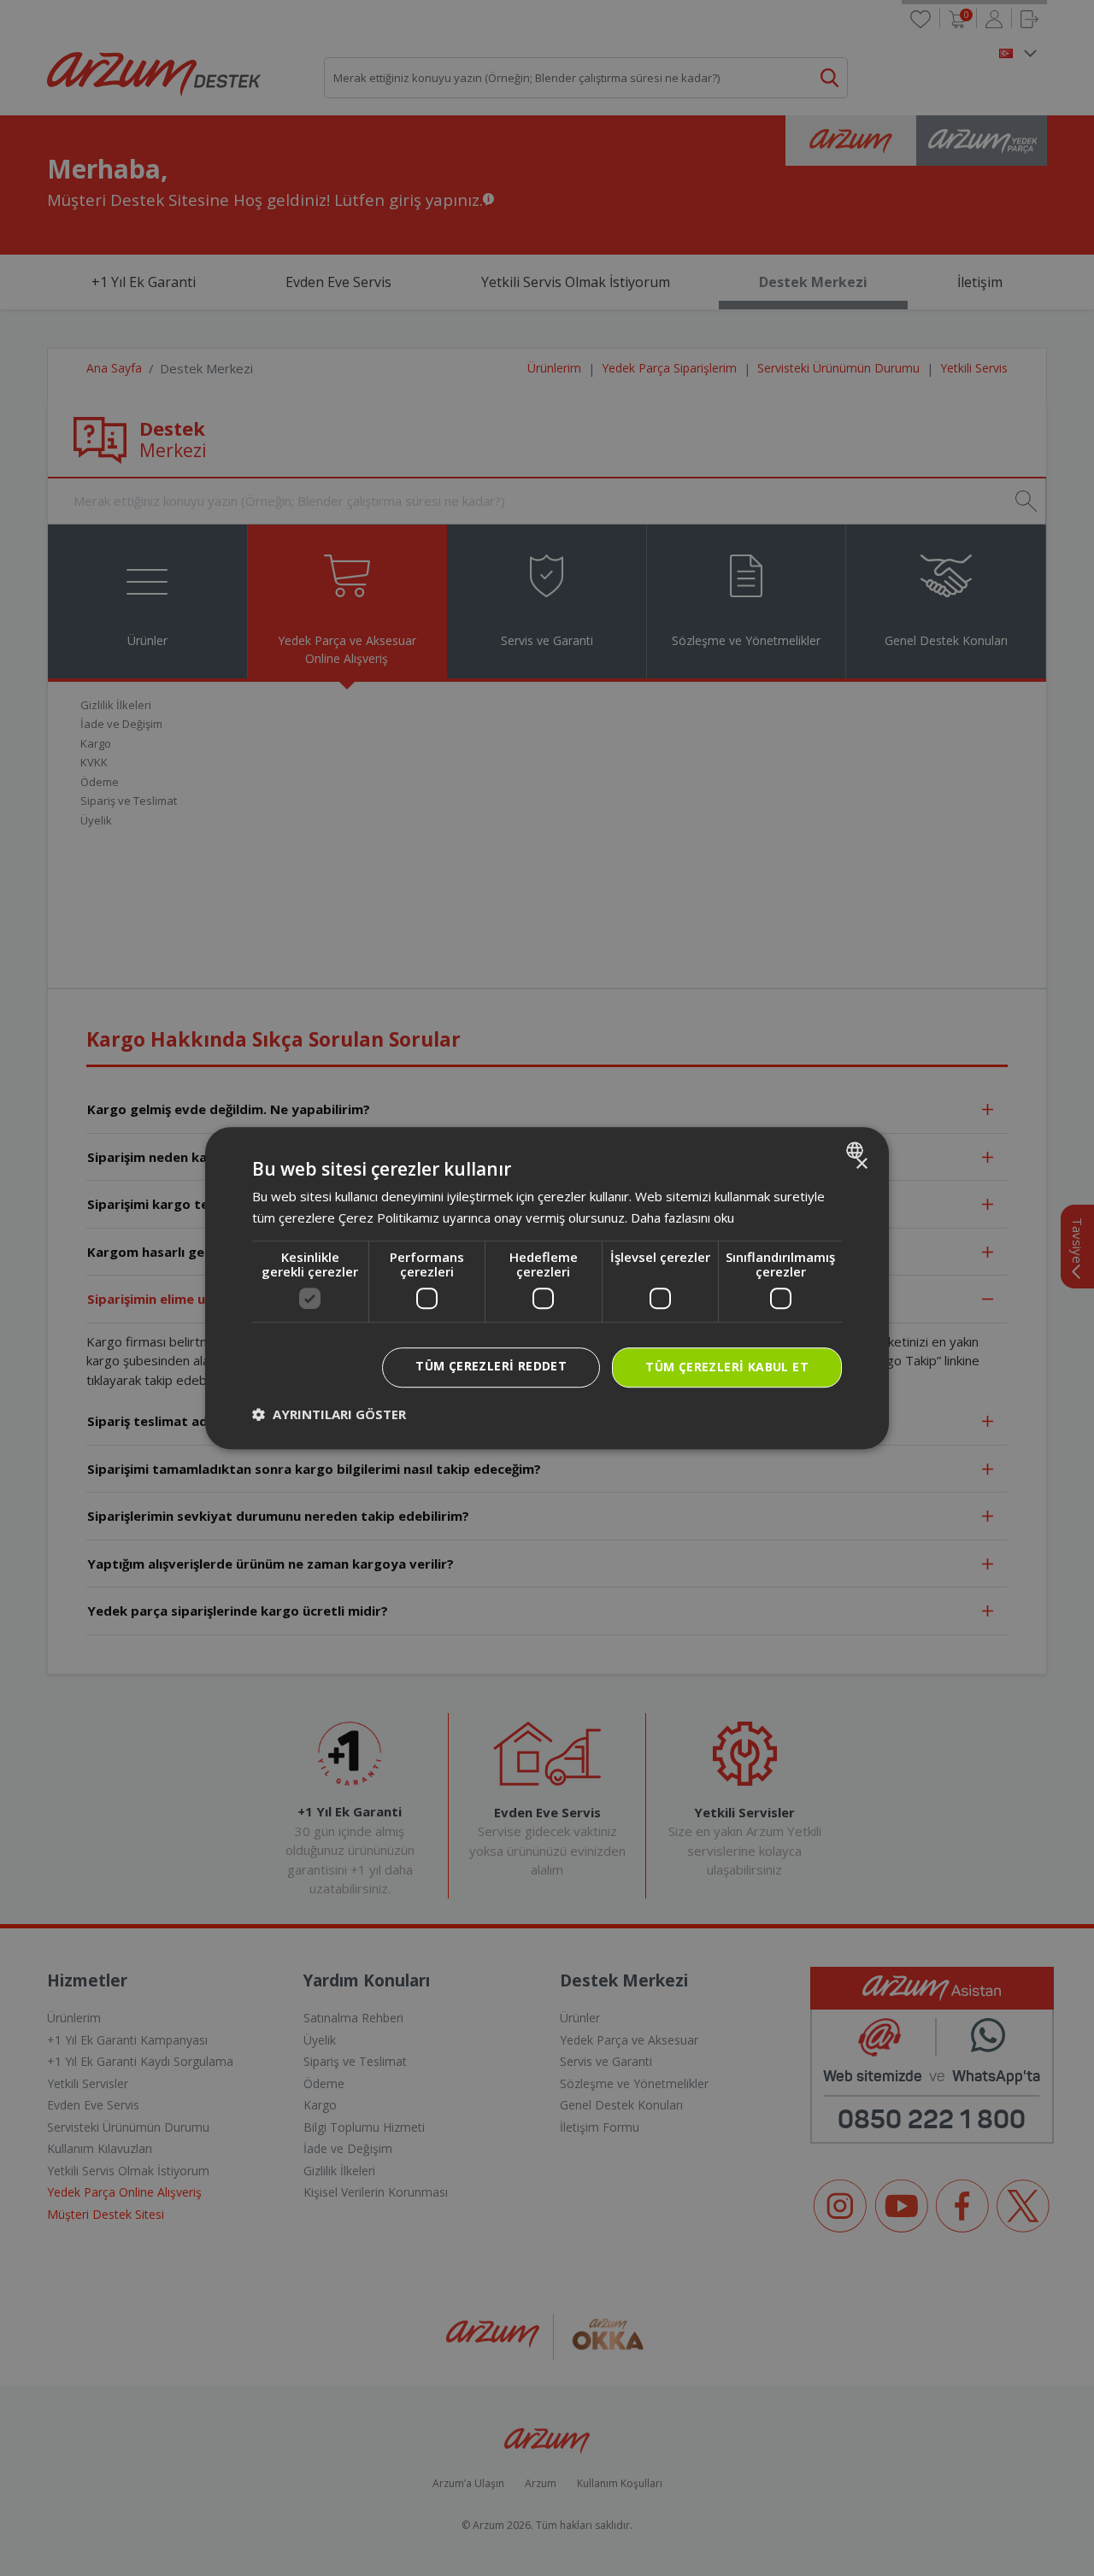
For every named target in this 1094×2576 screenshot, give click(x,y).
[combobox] (857, 1150)
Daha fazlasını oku (682, 1218)
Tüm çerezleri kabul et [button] (727, 1367)
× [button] (861, 1164)
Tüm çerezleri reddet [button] (491, 1367)
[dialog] (547, 1288)
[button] (329, 1414)
